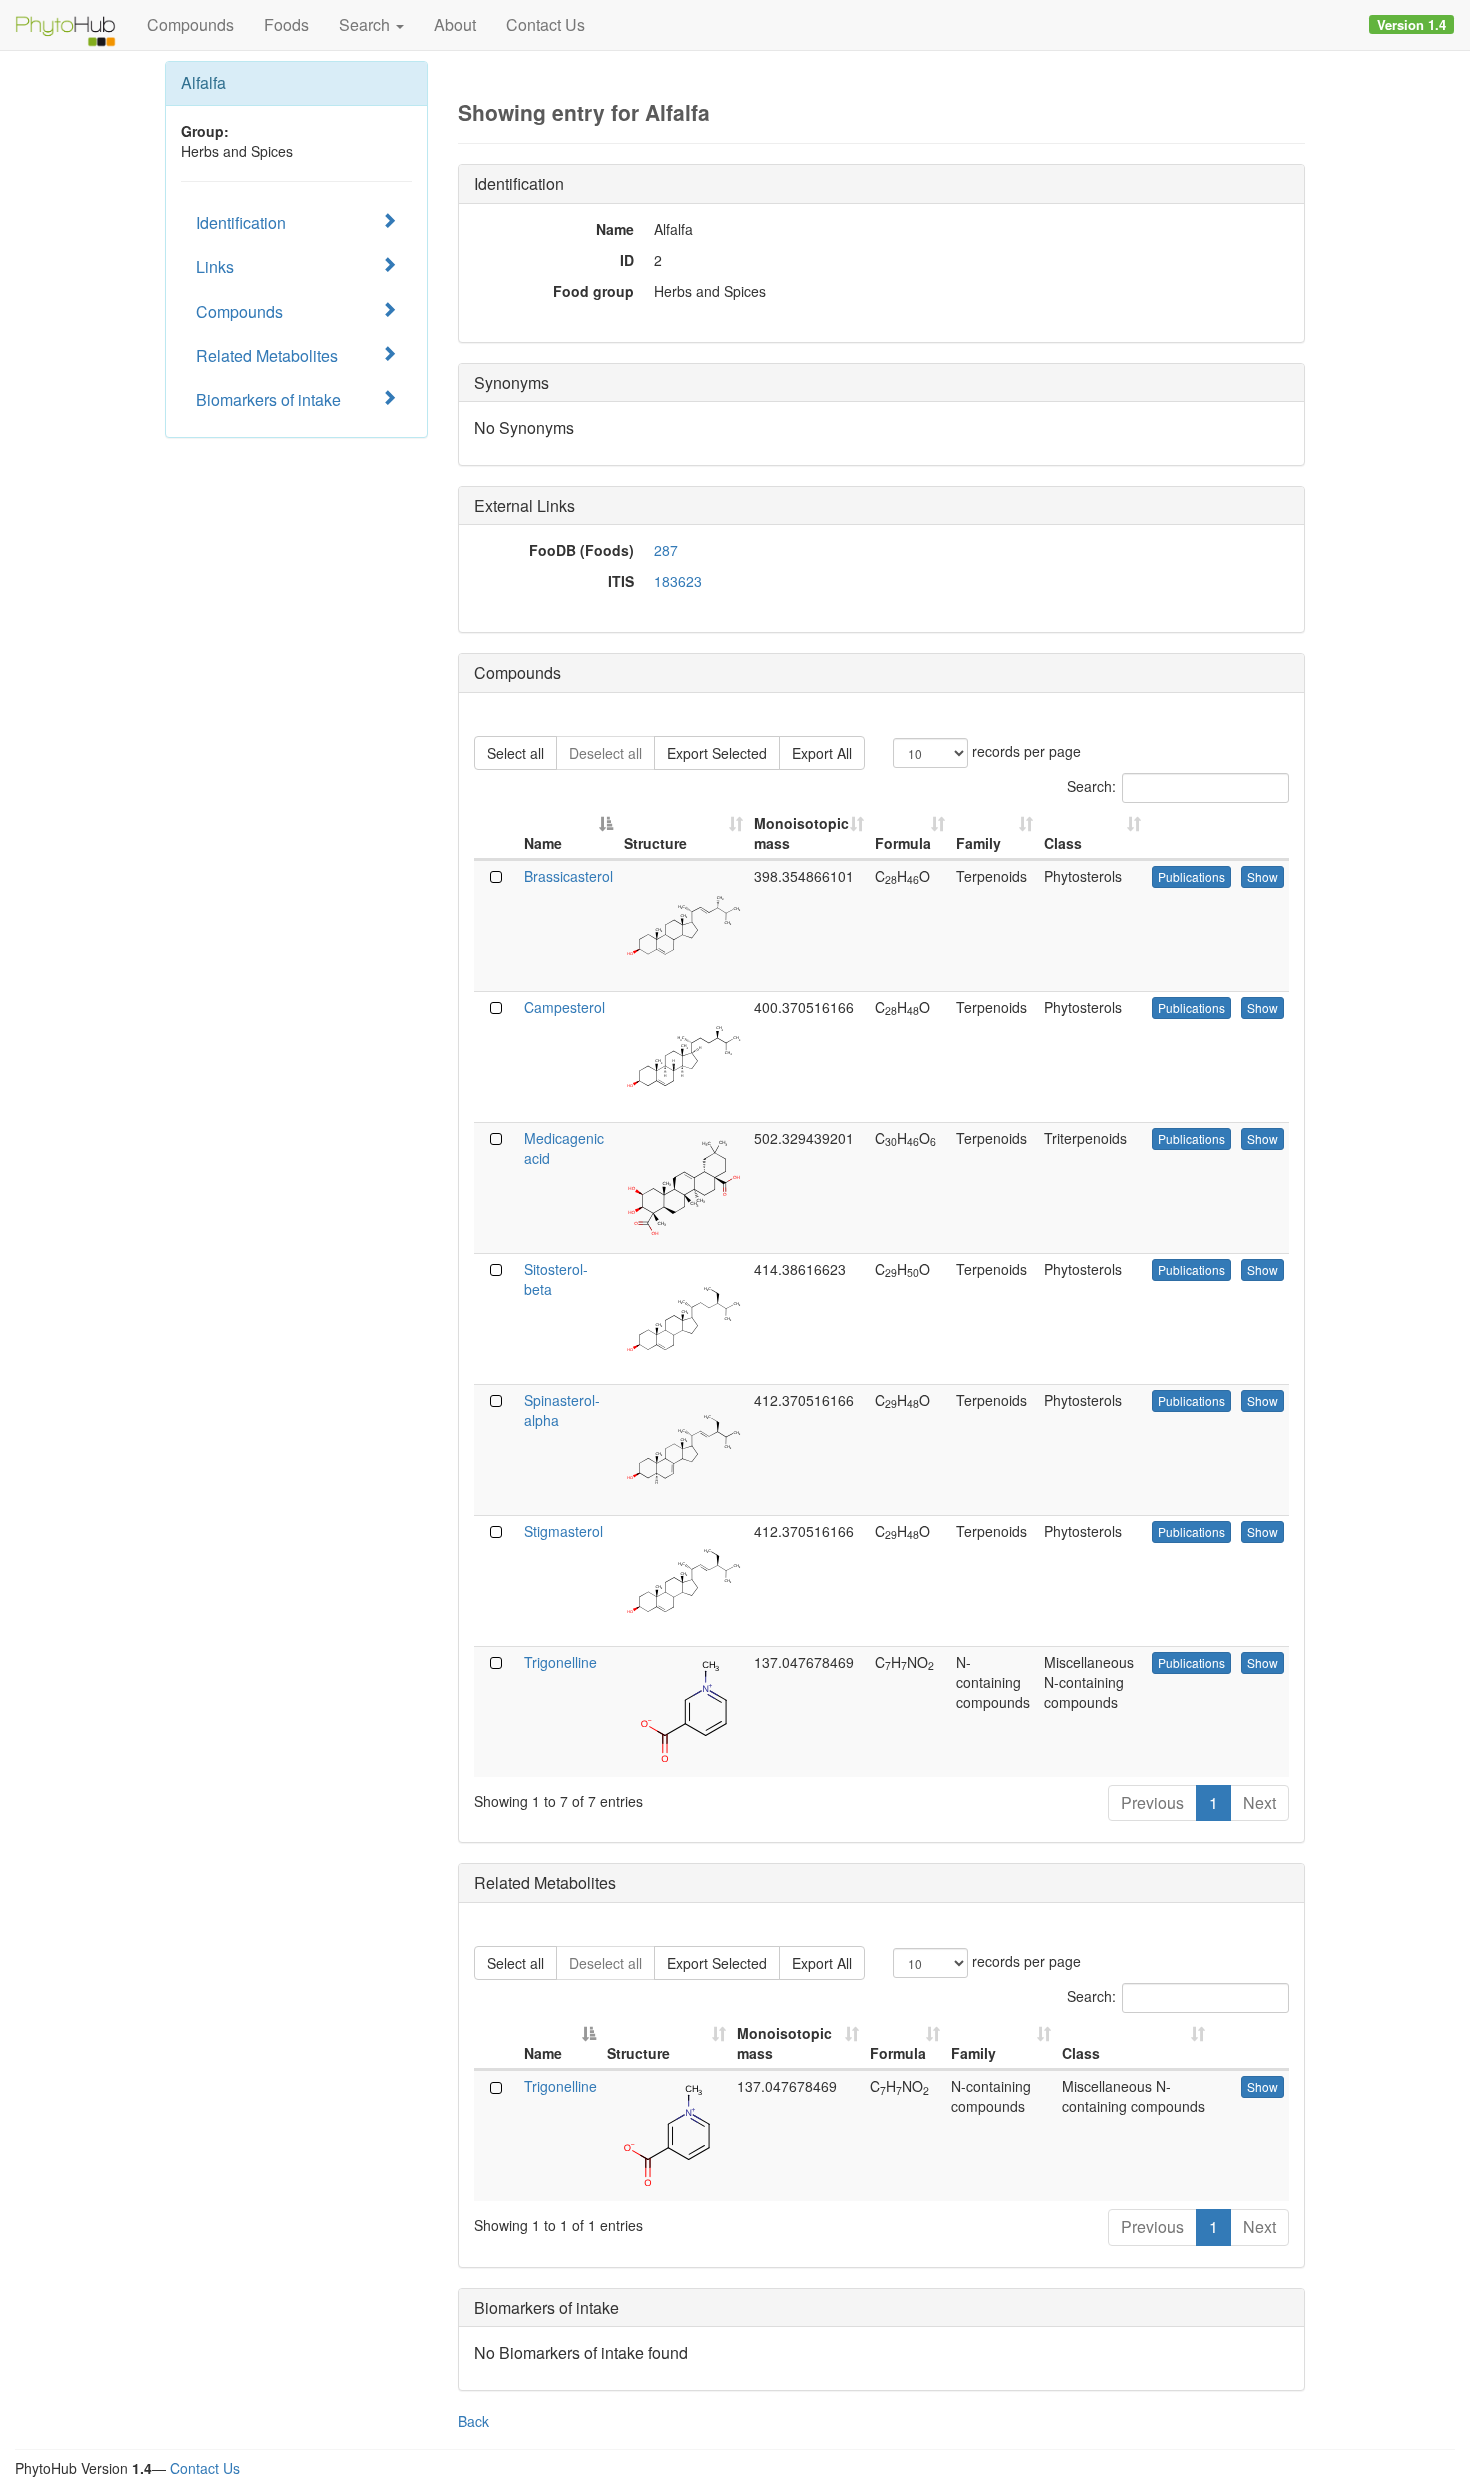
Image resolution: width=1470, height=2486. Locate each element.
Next (1259, 1802)
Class (1063, 843)
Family (978, 843)
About (455, 24)
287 (666, 550)
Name (543, 843)
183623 (678, 581)
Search (366, 24)
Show (1262, 876)
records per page (1024, 750)
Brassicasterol (568, 876)
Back (473, 2421)
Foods (286, 24)
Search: (1091, 785)
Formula (903, 843)
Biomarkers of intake (268, 399)
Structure (655, 843)
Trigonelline (560, 1662)
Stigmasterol (563, 1531)
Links (215, 266)
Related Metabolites (267, 355)
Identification (241, 222)
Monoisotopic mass (801, 833)
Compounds (190, 24)
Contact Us (545, 24)
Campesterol (564, 1007)
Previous (1152, 1802)
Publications (1191, 876)
